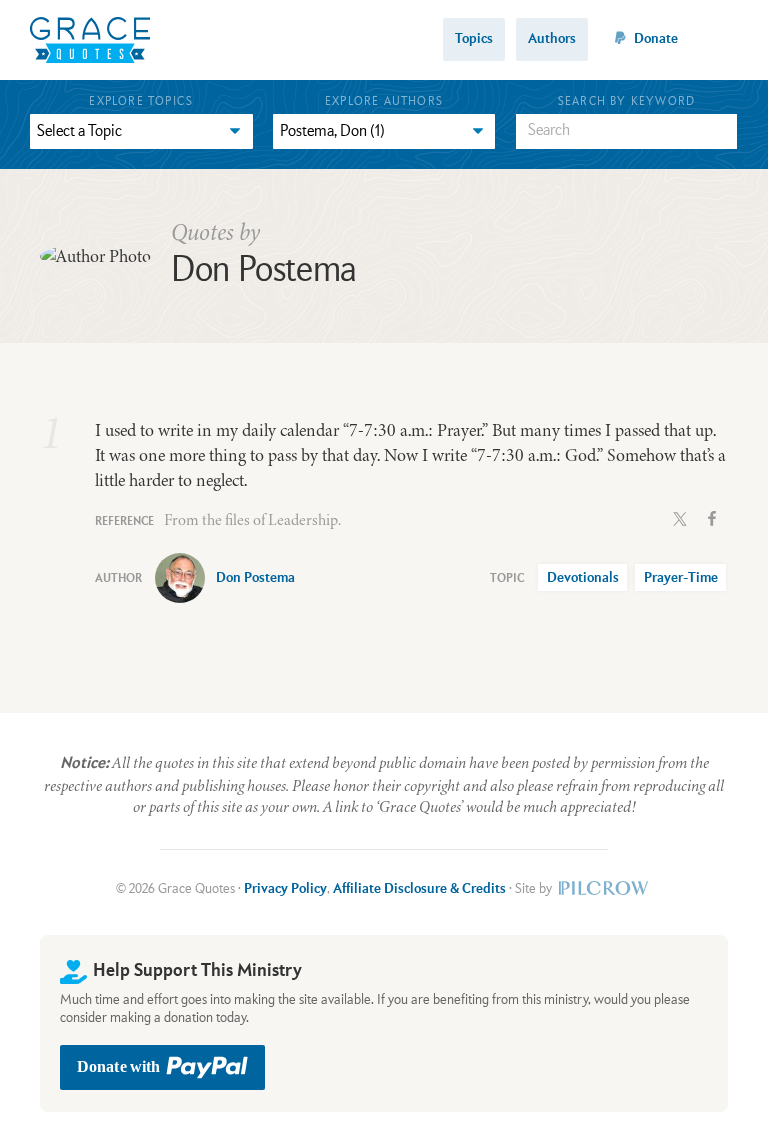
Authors (552, 39)
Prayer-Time (681, 578)
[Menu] (725, 39)
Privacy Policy (285, 889)
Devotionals (583, 578)
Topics (474, 39)
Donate (656, 39)
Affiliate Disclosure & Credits (419, 889)
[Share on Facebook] (712, 517)
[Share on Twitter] (680, 517)
